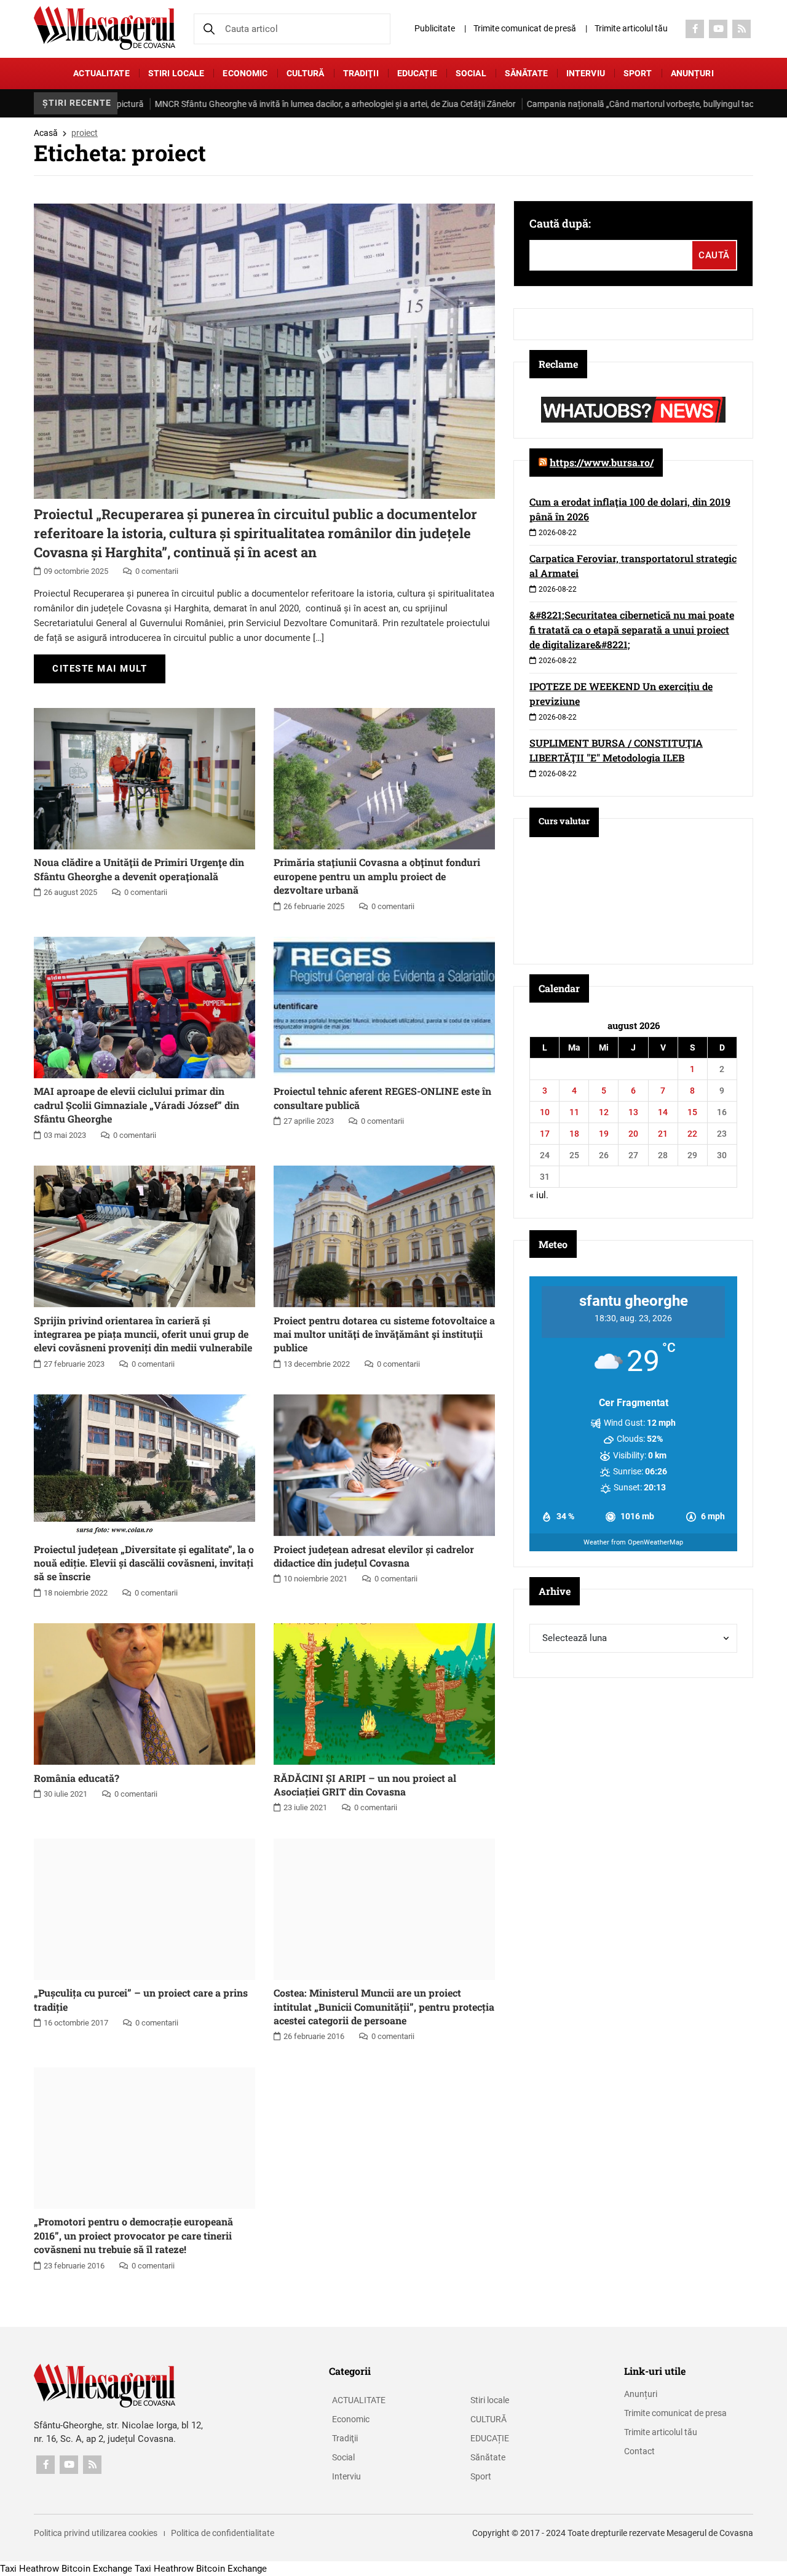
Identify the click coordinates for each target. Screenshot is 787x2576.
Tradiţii (361, 73)
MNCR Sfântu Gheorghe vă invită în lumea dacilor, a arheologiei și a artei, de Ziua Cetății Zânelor (245, 104)
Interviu (586, 73)
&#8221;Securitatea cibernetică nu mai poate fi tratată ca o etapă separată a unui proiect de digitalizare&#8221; (632, 630)
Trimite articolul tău (631, 28)
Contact (639, 2451)
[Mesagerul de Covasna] (105, 28)
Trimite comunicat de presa (675, 2413)
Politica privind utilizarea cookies (96, 2533)
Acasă (46, 133)
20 (633, 1134)
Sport (638, 73)
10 (545, 1112)
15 (692, 1112)
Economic (245, 73)
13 (633, 1112)
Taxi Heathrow (30, 2569)
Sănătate (526, 73)
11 (574, 1112)
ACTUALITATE (101, 73)
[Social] (695, 29)
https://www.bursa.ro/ (602, 462)
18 (574, 1134)
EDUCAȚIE (417, 73)
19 (604, 1134)
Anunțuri (692, 73)
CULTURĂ (306, 73)
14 (663, 1112)
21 (663, 1134)
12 (604, 1112)
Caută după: (560, 223)
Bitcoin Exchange (97, 2569)
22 (692, 1134)
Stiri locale (176, 73)
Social (471, 73)
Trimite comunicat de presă (525, 28)
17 (545, 1134)
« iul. (539, 1195)
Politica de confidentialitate (223, 2533)
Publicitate (435, 28)
